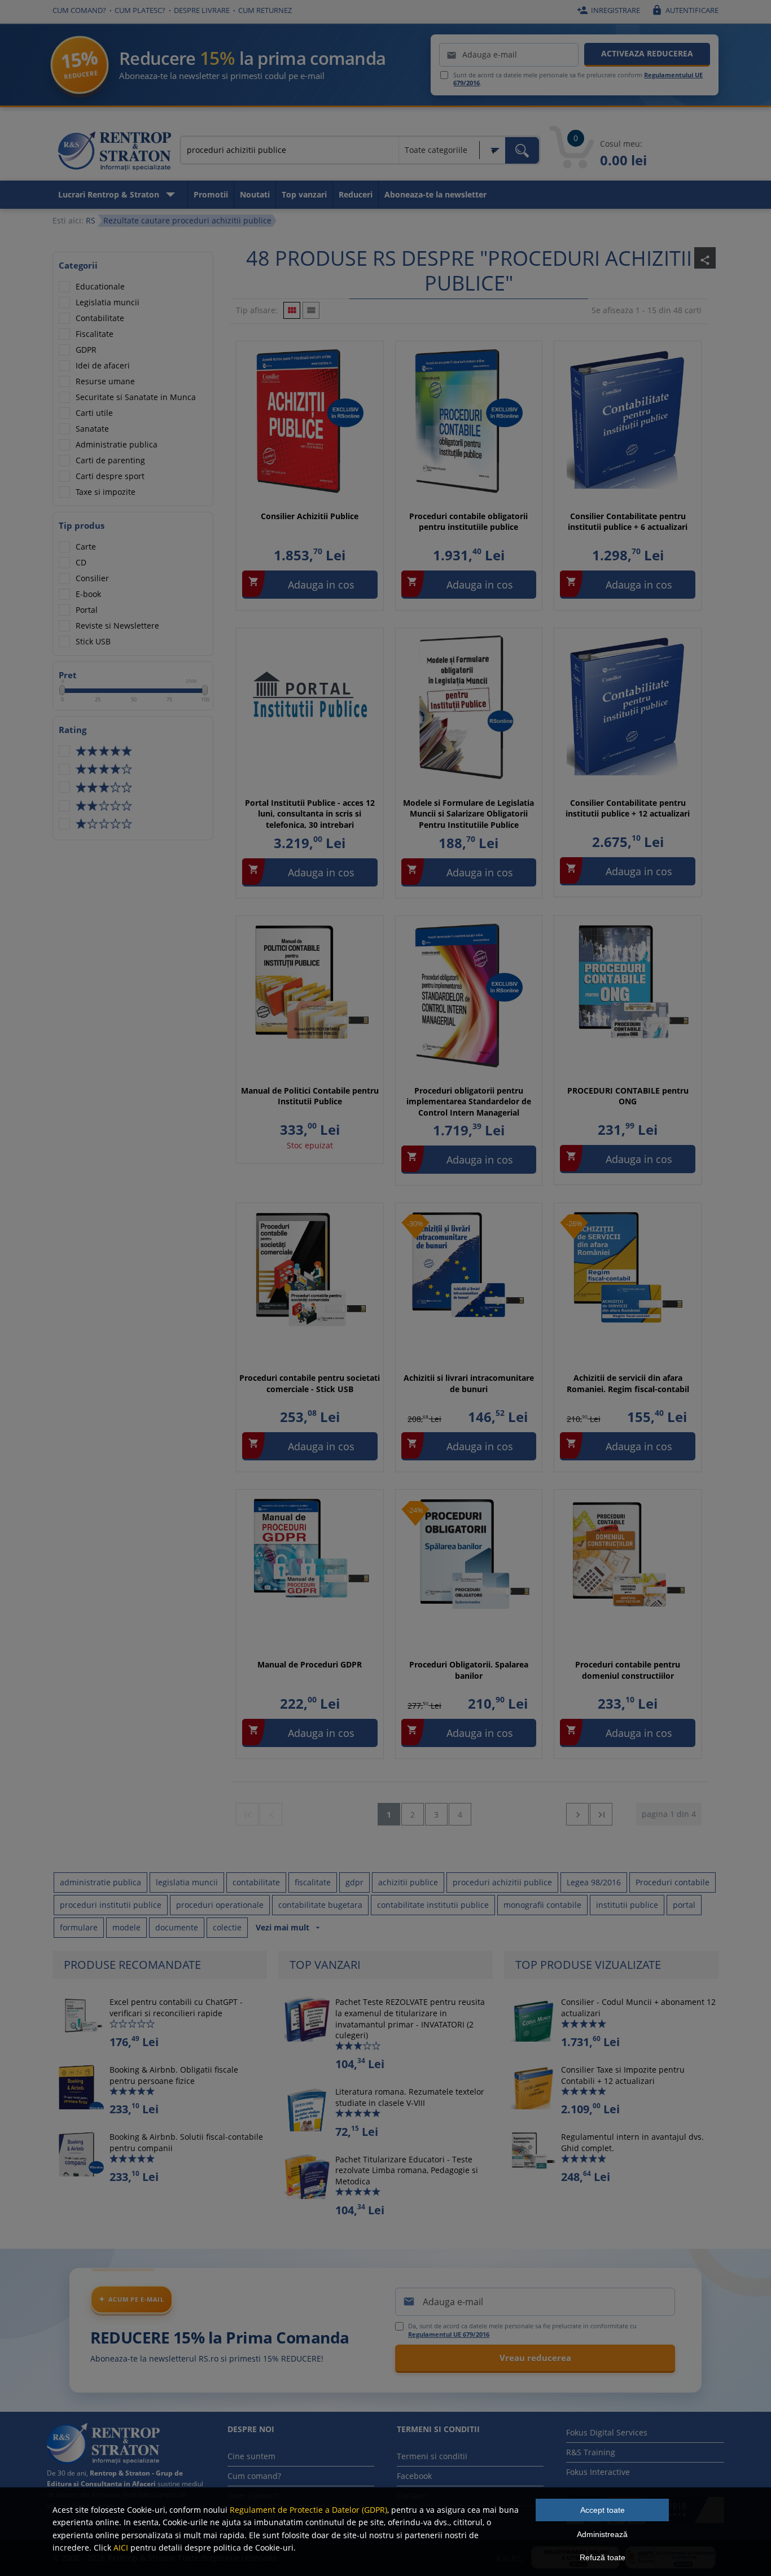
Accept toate (603, 2510)
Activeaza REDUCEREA (647, 53)
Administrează (602, 2534)
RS (91, 220)
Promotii (211, 194)
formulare (79, 1927)
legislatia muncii (187, 1882)
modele (126, 1927)
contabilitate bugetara (320, 1905)
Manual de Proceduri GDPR (310, 1664)
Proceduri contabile (673, 1882)
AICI (121, 2548)
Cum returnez (265, 10)
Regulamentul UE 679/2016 (449, 2334)
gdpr (354, 1882)
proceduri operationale (220, 1905)
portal (684, 1905)
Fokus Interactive (598, 2472)
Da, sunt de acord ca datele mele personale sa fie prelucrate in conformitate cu (522, 2330)
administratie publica (100, 1882)
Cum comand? (79, 10)
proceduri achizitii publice (502, 1882)
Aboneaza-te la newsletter (435, 194)
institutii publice (627, 1905)
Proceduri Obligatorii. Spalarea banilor (469, 1670)
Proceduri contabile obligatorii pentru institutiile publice (468, 522)
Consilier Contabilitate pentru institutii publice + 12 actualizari (628, 808)
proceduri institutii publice (111, 1905)
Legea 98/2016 (594, 1882)
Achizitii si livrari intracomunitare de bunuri (469, 1383)
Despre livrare (202, 10)
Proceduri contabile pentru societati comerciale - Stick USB (310, 1383)
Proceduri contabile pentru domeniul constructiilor (628, 1670)
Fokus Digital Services (607, 2432)
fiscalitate (313, 1882)
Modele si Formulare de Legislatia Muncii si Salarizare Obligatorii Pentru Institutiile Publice (468, 814)
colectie (227, 1927)
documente (177, 1927)
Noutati (255, 194)
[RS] (115, 153)
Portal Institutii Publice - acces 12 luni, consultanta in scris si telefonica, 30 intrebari (310, 814)
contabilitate (256, 1882)
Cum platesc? (140, 10)
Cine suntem (251, 2456)
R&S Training (591, 2452)
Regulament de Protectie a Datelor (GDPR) (308, 2510)
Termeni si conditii (432, 2456)
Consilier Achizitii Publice (310, 516)
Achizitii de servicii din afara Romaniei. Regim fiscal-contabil (628, 1383)
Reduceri (356, 194)
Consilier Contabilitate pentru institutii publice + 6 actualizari (628, 522)
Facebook (414, 2476)
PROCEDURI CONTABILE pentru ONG (628, 1096)
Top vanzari (304, 194)
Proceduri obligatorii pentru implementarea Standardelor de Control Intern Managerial (469, 1102)
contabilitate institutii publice (433, 1905)
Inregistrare (608, 10)
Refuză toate (603, 2557)
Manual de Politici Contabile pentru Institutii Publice (310, 1096)
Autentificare (685, 10)
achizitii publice (408, 1882)
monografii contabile (542, 1905)
